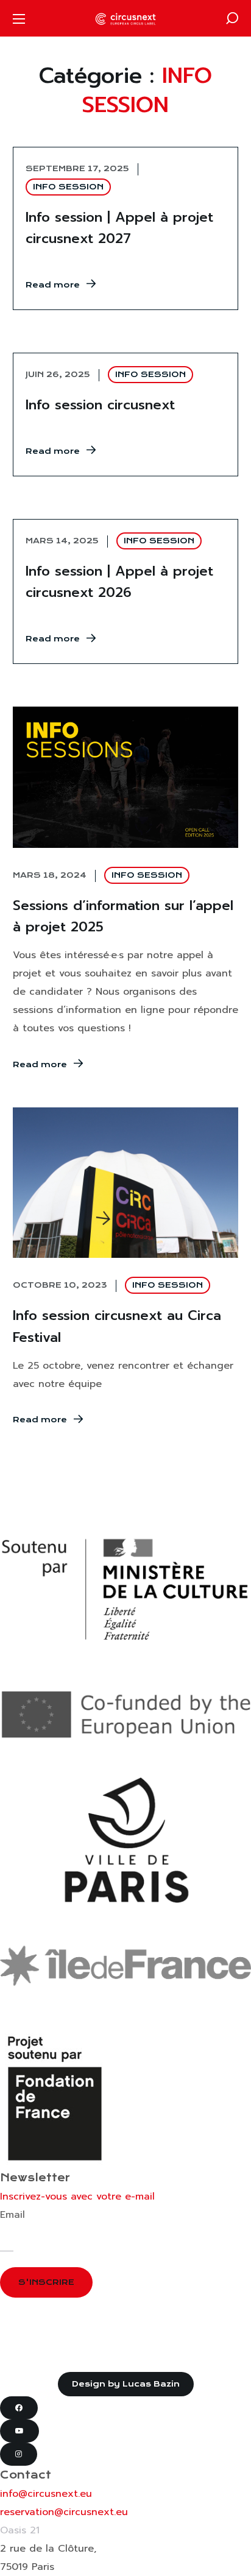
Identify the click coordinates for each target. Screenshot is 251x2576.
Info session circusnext (100, 405)
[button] (232, 18)
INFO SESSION (68, 187)
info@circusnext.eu (46, 2494)
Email (12, 2215)
